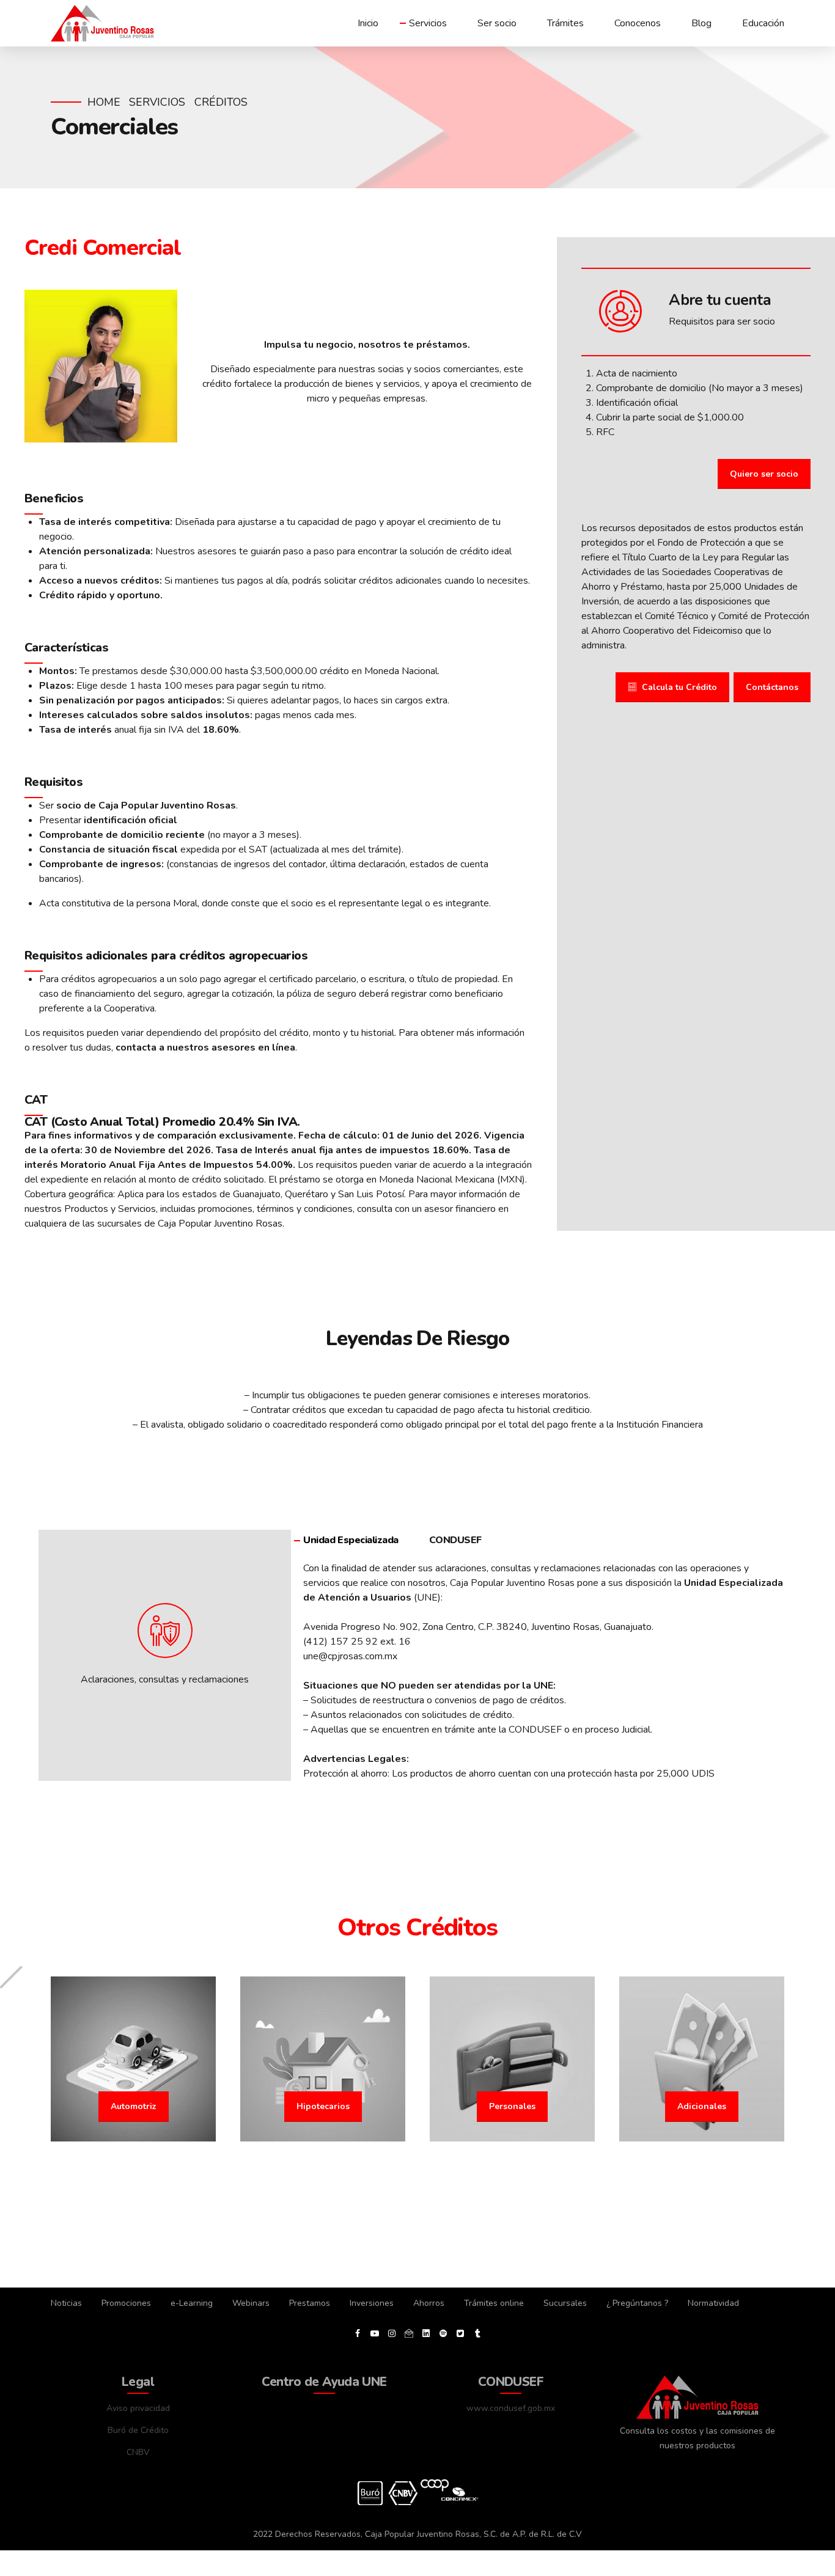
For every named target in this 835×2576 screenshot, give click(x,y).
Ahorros (429, 2303)
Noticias (66, 2303)
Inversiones (372, 2303)
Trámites (565, 23)
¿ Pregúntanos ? (637, 2303)
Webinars (251, 2303)
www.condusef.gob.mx (511, 2408)
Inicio (368, 23)
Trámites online (494, 2303)
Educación (763, 23)
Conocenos (638, 23)
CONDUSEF (511, 2382)
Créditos (221, 102)
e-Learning (192, 2303)
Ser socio (497, 23)
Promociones (126, 2303)
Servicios (428, 23)
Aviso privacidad (138, 2408)
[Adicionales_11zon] (702, 2059)
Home (104, 102)
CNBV (138, 2452)
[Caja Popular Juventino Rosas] (697, 2397)
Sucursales (565, 2303)
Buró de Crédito (138, 2430)
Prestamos (310, 2303)
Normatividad (713, 2303)
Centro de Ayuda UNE (324, 2382)
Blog (701, 23)
